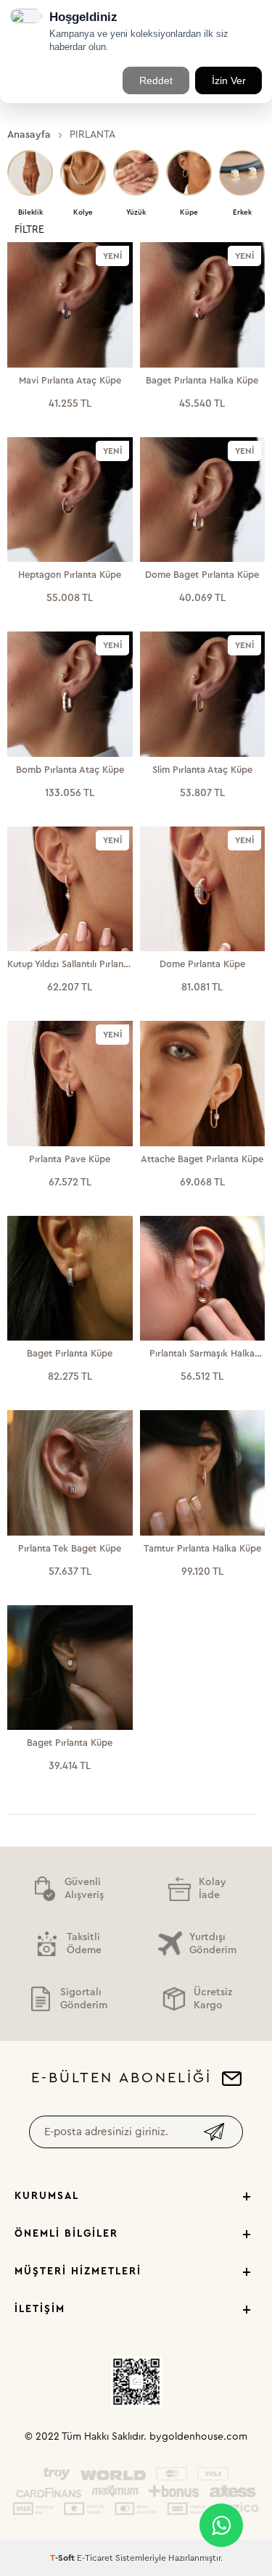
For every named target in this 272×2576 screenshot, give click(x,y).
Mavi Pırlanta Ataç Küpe (70, 380)
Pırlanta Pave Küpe (70, 1159)
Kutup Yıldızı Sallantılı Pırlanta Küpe (70, 965)
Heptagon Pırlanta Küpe (70, 575)
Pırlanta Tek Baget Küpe (70, 1548)
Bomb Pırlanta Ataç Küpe (70, 770)
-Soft (63, 2558)
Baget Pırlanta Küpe (70, 1353)
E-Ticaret (95, 2558)
